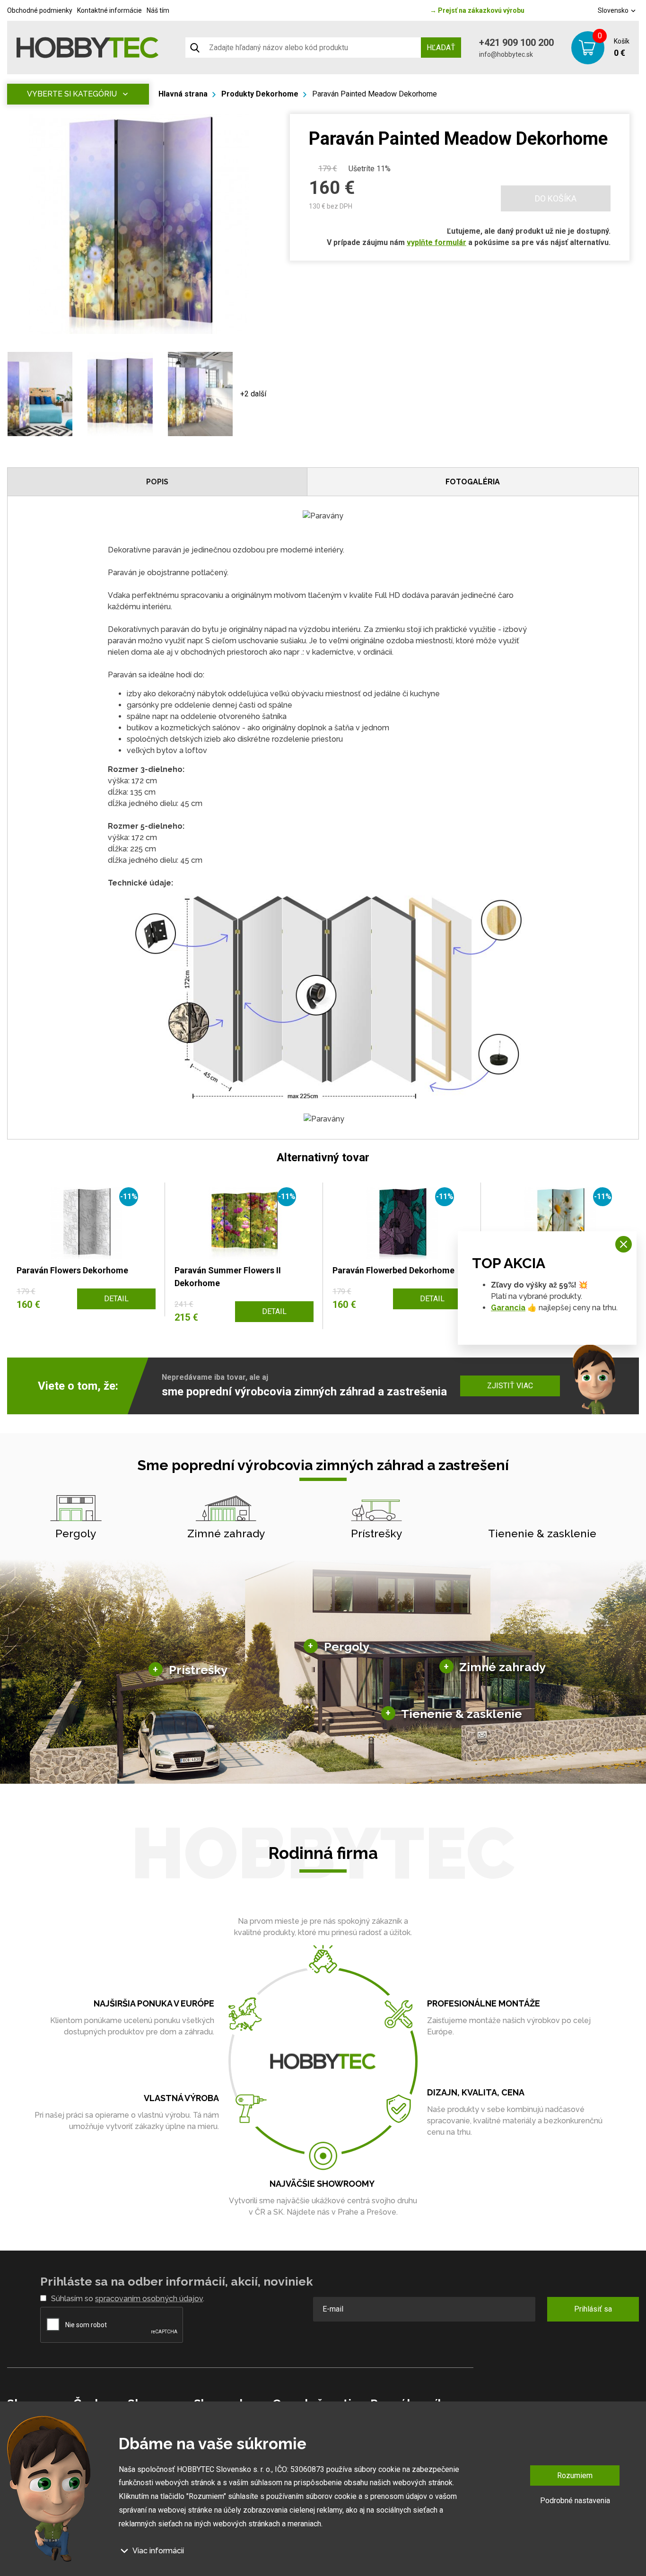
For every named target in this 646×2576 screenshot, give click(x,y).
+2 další (253, 394)
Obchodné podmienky (40, 10)
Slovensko (614, 10)
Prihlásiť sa (593, 2309)
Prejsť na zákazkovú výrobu (477, 10)
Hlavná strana (183, 94)
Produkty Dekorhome (260, 94)
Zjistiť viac (510, 1386)
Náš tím (158, 10)
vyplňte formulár (436, 242)
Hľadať (441, 48)
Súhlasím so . (128, 2299)
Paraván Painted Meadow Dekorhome (375, 94)
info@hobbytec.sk (506, 54)
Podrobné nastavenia (575, 2501)
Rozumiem (575, 2475)
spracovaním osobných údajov (149, 2299)
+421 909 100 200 (516, 43)
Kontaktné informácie (109, 10)
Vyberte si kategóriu (72, 94)
